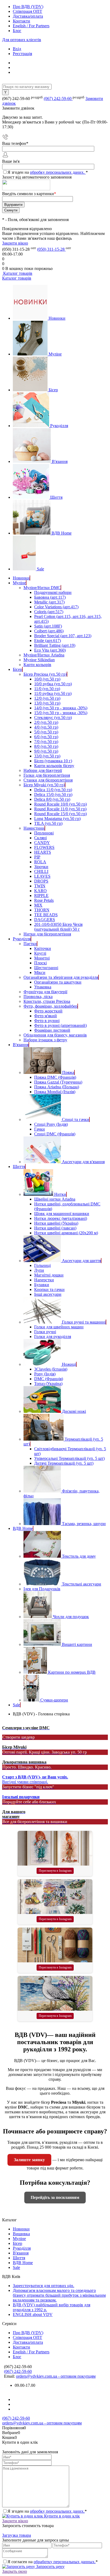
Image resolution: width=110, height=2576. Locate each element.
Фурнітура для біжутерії (45, 992)
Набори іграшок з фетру (45, 1040)
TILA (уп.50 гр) (48, 823)
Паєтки (30, 944)
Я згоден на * (47, 2511)
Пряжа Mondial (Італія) (55, 1092)
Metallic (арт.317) (49, 602)
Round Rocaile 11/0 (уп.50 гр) (60, 809)
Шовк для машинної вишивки (62, 1214)
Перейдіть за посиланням (55, 2197)
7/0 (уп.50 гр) (46, 742)
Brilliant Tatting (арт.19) (55, 645)
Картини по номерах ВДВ (72, 1672)
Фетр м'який (46, 1016)
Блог (17, 31)
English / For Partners (31, 26)
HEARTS (43, 852)
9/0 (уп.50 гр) (46, 751)
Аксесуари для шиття (81, 1261)
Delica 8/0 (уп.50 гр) (52, 799)
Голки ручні (45, 1332)
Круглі (40, 953)
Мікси (40, 972)
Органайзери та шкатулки (58, 982)
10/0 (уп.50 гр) (47, 679)
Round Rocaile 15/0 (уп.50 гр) (60, 814)
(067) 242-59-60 (58, 98)
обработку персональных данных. (65, 2562)
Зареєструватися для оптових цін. (44, 2286)
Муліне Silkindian (39, 660)
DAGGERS (45, 920)
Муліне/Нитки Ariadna (44, 655)
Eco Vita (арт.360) (50, 650)
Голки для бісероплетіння (47, 775)
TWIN (40, 886)
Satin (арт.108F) (48, 626)
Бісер (53, 390)
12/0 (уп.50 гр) (47, 698)
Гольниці (42, 1265)
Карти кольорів (37, 665)
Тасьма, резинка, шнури (84, 1524)
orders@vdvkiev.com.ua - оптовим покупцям (56, 2376)
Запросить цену (50, 2567)
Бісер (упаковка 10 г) (53, 761)
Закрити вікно (15, 243)
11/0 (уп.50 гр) (47, 689)
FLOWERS (44, 847)
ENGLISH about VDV (33, 2314)
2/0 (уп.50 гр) (46, 722)
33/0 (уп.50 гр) (47, 756)
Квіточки (43, 948)
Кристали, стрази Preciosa (47, 1001)
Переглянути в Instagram (55, 1871)
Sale (40, 569)
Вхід (17, 49)
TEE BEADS (46, 915)
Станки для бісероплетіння (48, 780)
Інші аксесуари (48, 1294)
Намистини (34, 828)
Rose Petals (44, 900)
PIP (37, 857)
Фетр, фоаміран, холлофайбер (50, 1006)
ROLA (40, 862)
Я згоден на (48, 172)
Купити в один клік (61, 2516)
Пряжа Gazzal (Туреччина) (58, 1082)
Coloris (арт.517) (49, 612)
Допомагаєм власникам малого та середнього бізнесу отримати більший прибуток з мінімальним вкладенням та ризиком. (59, 2295)
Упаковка (43, 987)
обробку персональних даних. (58, 172)
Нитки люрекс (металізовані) (61, 1218)
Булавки (42, 1285)
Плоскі (40, 963)
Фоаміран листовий (52, 1030)
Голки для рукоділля (53, 1337)
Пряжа (68, 1072)
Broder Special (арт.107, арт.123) (63, 636)
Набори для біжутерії (43, 770)
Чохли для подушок (71, 1617)
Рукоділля (59, 426)
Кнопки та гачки (49, 1289)
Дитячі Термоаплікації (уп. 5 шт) (64, 1463)
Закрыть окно (15, 2571)
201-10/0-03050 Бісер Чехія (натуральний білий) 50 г (58, 927)
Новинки (57, 318)
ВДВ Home (62, 533)
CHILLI (41, 871)
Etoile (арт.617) (48, 641)
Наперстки (44, 1280)
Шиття (56, 497)
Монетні (42, 958)
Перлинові (44, 833)
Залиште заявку (29, 2160)
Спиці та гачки (76, 1119)
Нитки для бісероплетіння (47, 934)
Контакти (21, 21)
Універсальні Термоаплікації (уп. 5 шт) (69, 1458)
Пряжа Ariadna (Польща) (57, 1087)
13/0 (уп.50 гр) (47, 703)
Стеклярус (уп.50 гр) (53, 718)
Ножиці (69, 1364)
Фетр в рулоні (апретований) (60, 1025)
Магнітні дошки (49, 1275)
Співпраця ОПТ (27, 11)
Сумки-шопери (54, 1700)
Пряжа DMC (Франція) (55, 1077)
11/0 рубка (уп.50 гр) (53, 693)
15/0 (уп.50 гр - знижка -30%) (61, 713)
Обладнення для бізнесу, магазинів (55, 1035)
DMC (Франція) (49, 1379)
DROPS (41, 881)
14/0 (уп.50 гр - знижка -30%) (61, 708)
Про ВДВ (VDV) (28, 7)
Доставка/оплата (28, 16)
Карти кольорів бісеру (54, 766)
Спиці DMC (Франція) (55, 1134)
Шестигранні (46, 968)
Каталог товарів (17, 273)
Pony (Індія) (45, 1374)
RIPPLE (41, 896)
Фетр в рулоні (47, 1021)
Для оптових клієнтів (22, 40)
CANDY (42, 843)
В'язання (60, 461)
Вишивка (21, 2234)
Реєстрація (22, 54)
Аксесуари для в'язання (83, 1162)
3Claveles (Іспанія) (51, 1369)
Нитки (60, 1194)
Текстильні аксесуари (82, 1584)
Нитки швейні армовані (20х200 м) (66, 1233)
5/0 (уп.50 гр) (46, 732)
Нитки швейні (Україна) (56, 1223)
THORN (42, 910)
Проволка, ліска (38, 997)
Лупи (39, 1270)
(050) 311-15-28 (51, 249)
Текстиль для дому (79, 1556)
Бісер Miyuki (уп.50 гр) (44, 785)
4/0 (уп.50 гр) (46, 727)
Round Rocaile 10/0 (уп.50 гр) (60, 804)
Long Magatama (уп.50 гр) (57, 819)
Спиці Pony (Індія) (51, 1124)
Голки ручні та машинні (84, 1322)
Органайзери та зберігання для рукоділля (61, 977)
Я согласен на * (53, 2562)
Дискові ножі (74, 1411)
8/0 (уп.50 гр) (46, 746)
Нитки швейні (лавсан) (55, 1228)
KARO (40, 891)
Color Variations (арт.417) (56, 607)
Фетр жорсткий (48, 1011)
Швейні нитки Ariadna (55, 1199)
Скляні (40, 838)
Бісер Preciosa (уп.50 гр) (45, 674)
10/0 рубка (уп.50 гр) (53, 684)
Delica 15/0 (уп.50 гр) (53, 794)
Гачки (40, 1129)
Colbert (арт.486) (49, 631)
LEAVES (42, 876)
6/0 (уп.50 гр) (46, 737)
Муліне (55, 354)
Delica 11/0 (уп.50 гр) (53, 790)
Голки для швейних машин (59, 1327)
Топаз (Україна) (48, 1384)
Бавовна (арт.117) (50, 597)
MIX (38, 905)
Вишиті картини (77, 1644)
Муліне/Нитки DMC (42, 588)
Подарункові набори (53, 592)
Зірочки (41, 867)
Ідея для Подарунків (42, 1589)
